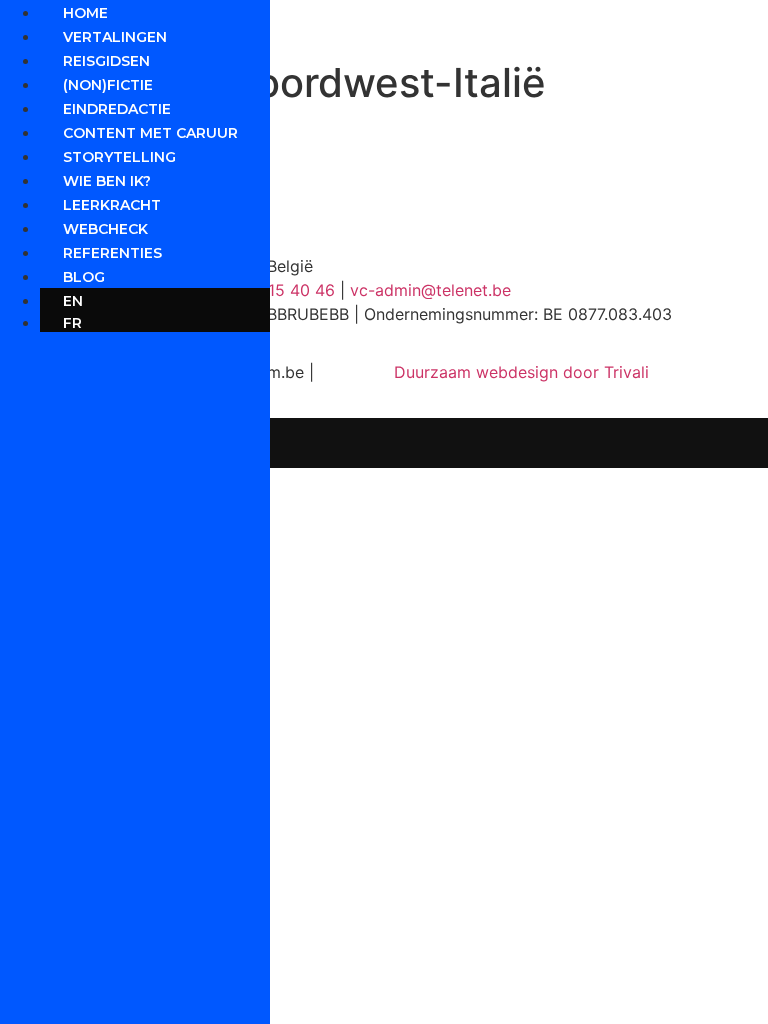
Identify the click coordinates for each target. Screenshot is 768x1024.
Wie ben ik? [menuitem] (107, 181)
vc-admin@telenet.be (430, 290)
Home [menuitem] (85, 13)
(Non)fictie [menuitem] (108, 85)
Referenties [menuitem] (112, 253)
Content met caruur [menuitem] (150, 133)
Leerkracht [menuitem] (112, 205)
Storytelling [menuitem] (119, 157)
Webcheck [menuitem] (105, 229)
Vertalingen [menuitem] (115, 37)
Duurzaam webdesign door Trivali (521, 372)
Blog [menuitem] (84, 277)
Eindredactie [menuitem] (117, 109)
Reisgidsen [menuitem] (106, 61)
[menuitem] (155, 301)
